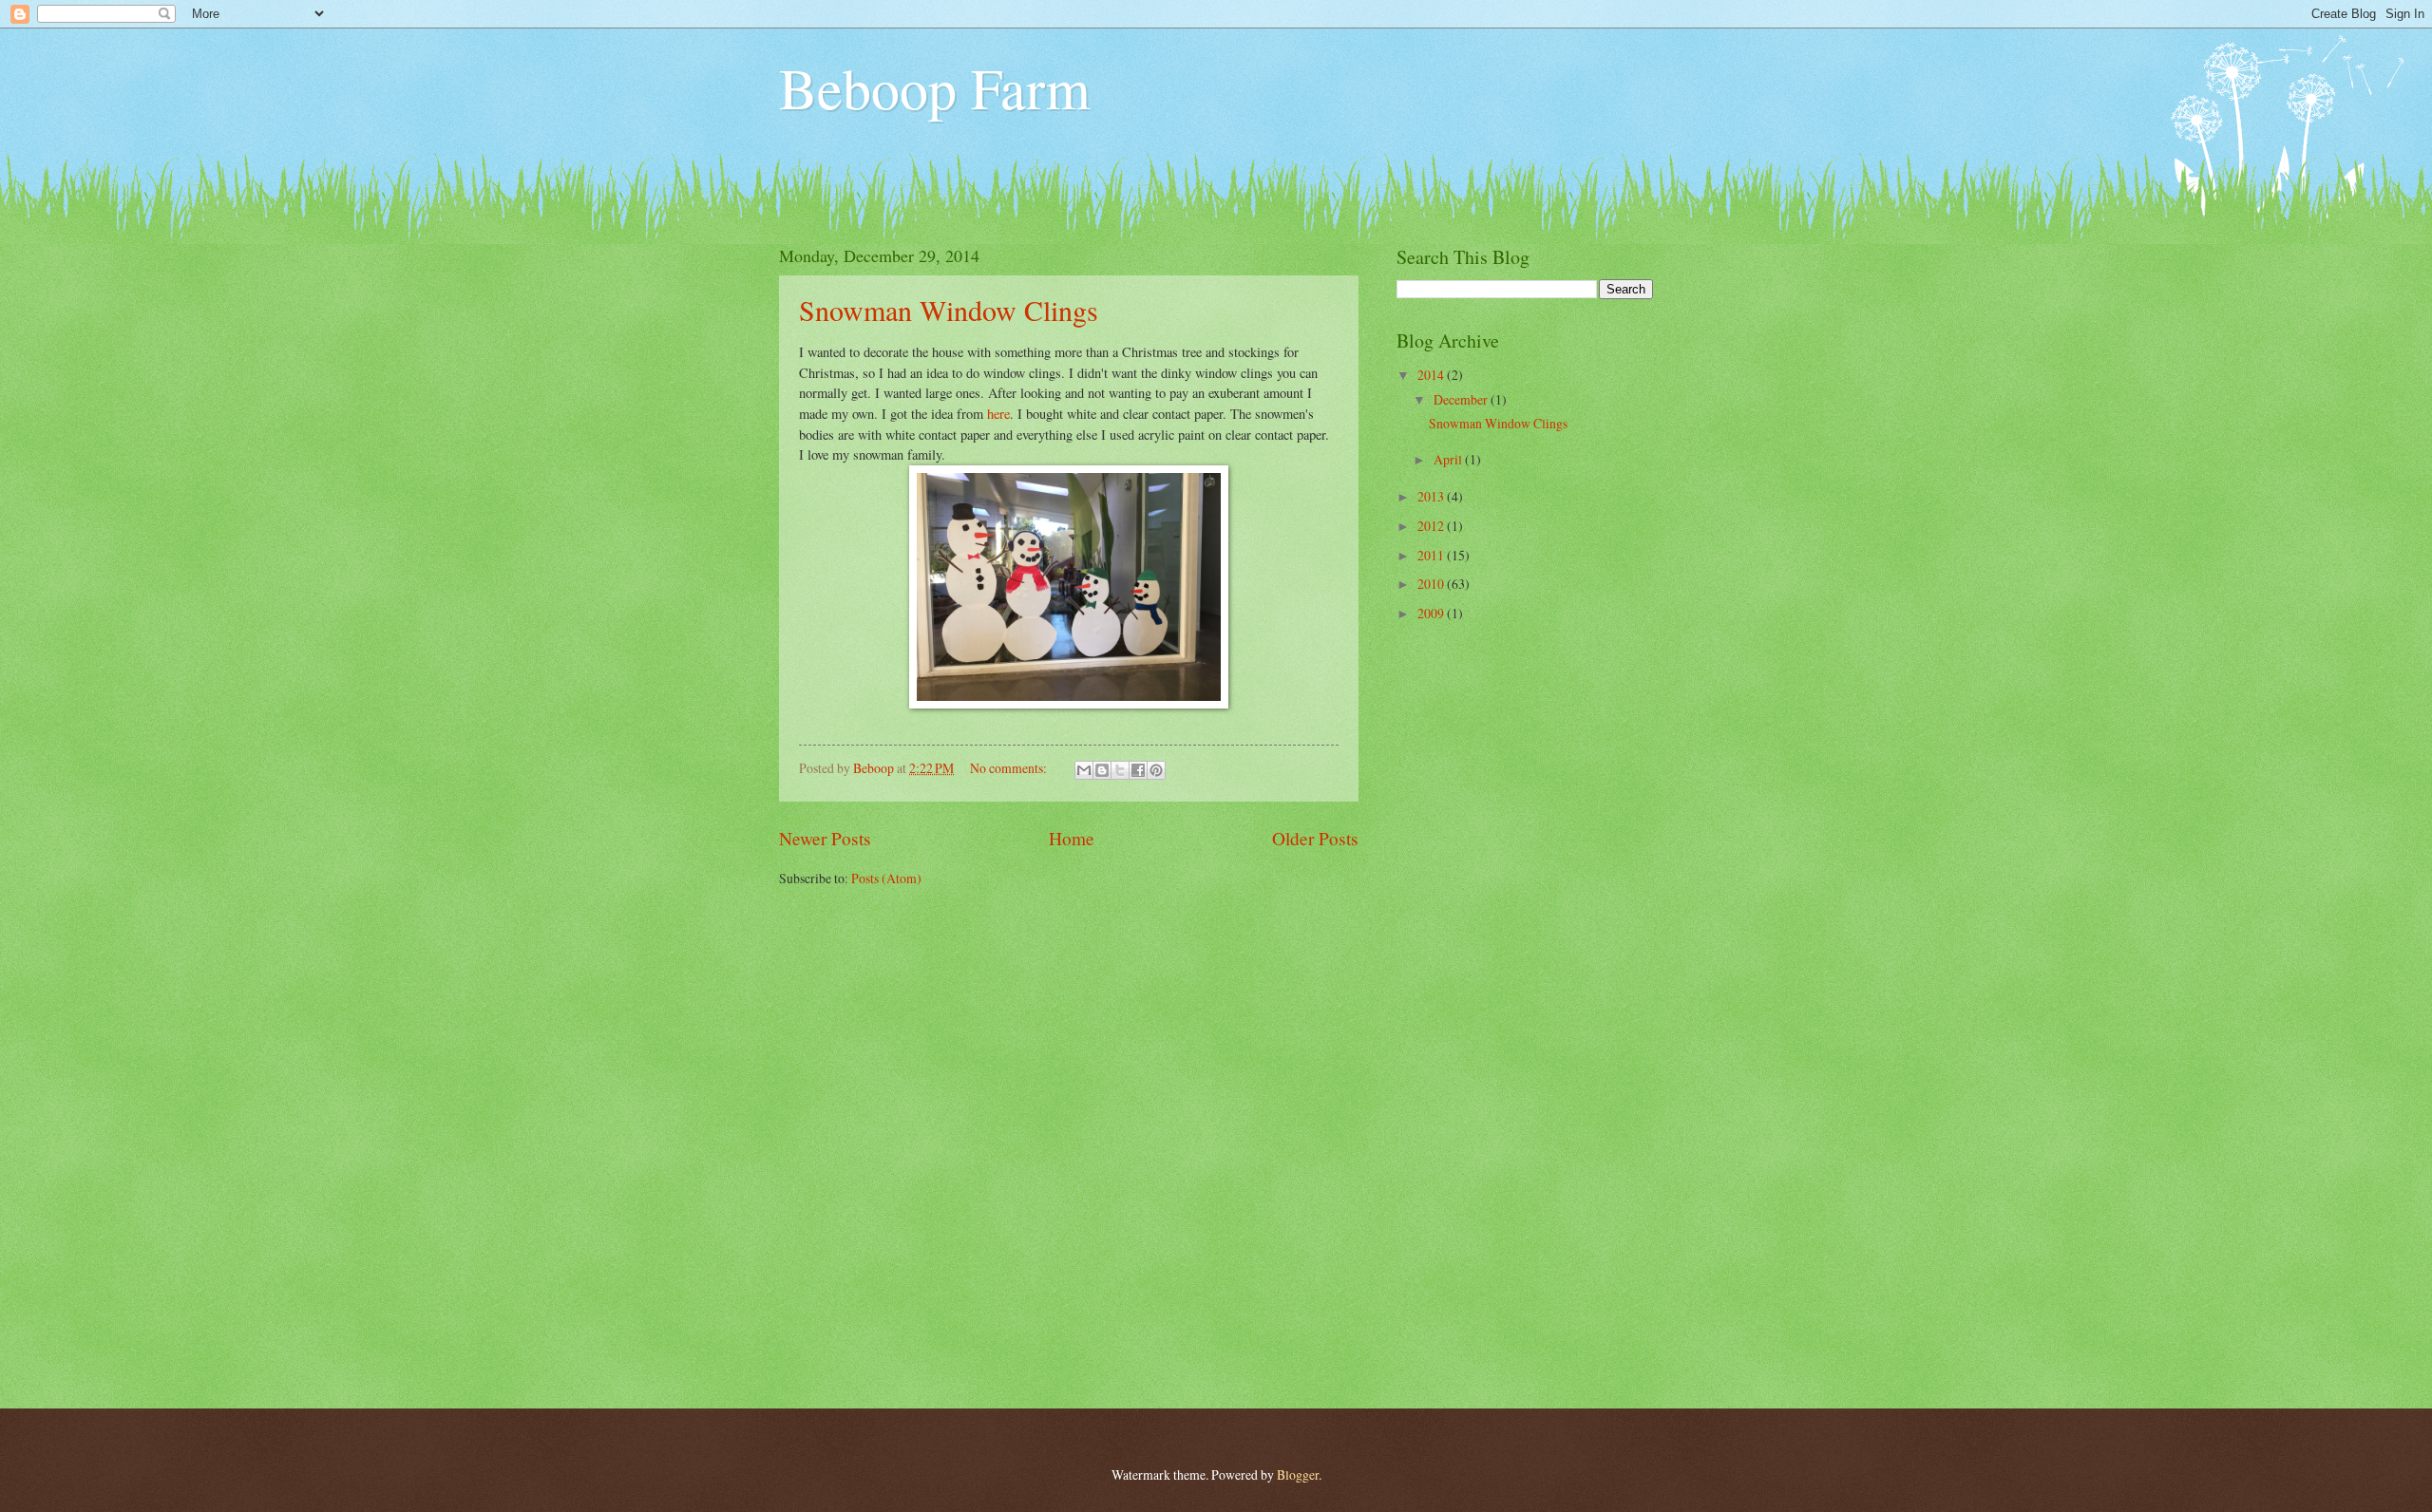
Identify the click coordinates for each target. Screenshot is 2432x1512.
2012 (1432, 526)
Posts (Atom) (886, 878)
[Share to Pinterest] (1156, 770)
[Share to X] (1120, 770)
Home (1072, 838)
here (998, 414)
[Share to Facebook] (1138, 770)
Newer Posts (825, 838)
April (1449, 459)
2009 (1432, 613)
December (1462, 399)
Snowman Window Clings (949, 310)
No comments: (1010, 768)
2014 (1432, 375)
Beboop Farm (935, 87)
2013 (1432, 496)
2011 (1432, 555)
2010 (1432, 584)
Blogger (1298, 1474)
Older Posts (1315, 838)
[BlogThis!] (1102, 770)
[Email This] (1084, 770)
